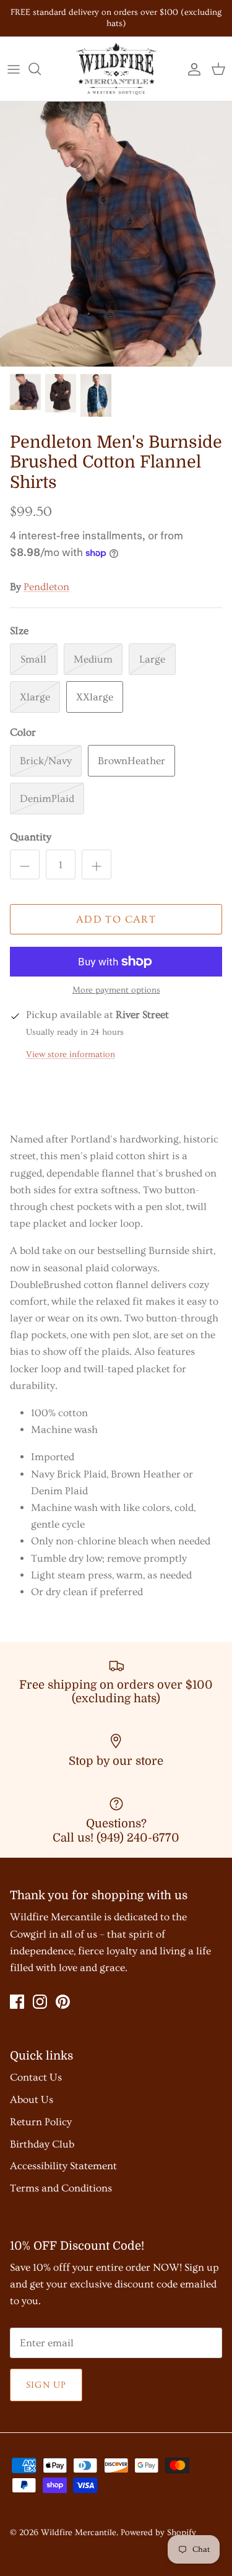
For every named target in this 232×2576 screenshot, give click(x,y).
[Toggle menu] (14, 69)
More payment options (116, 990)
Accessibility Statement (63, 2166)
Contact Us (36, 2077)
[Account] (191, 69)
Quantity (31, 837)
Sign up (46, 2385)
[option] (116, 234)
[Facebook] (17, 2002)
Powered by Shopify (158, 2533)
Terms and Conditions (61, 2188)
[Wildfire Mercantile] (116, 69)
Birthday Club (42, 2144)
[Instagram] (40, 2002)
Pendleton (46, 587)
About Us (32, 2100)
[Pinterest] (63, 2002)
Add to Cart (116, 919)
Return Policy (41, 2122)
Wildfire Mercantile (79, 2533)
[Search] (41, 69)
